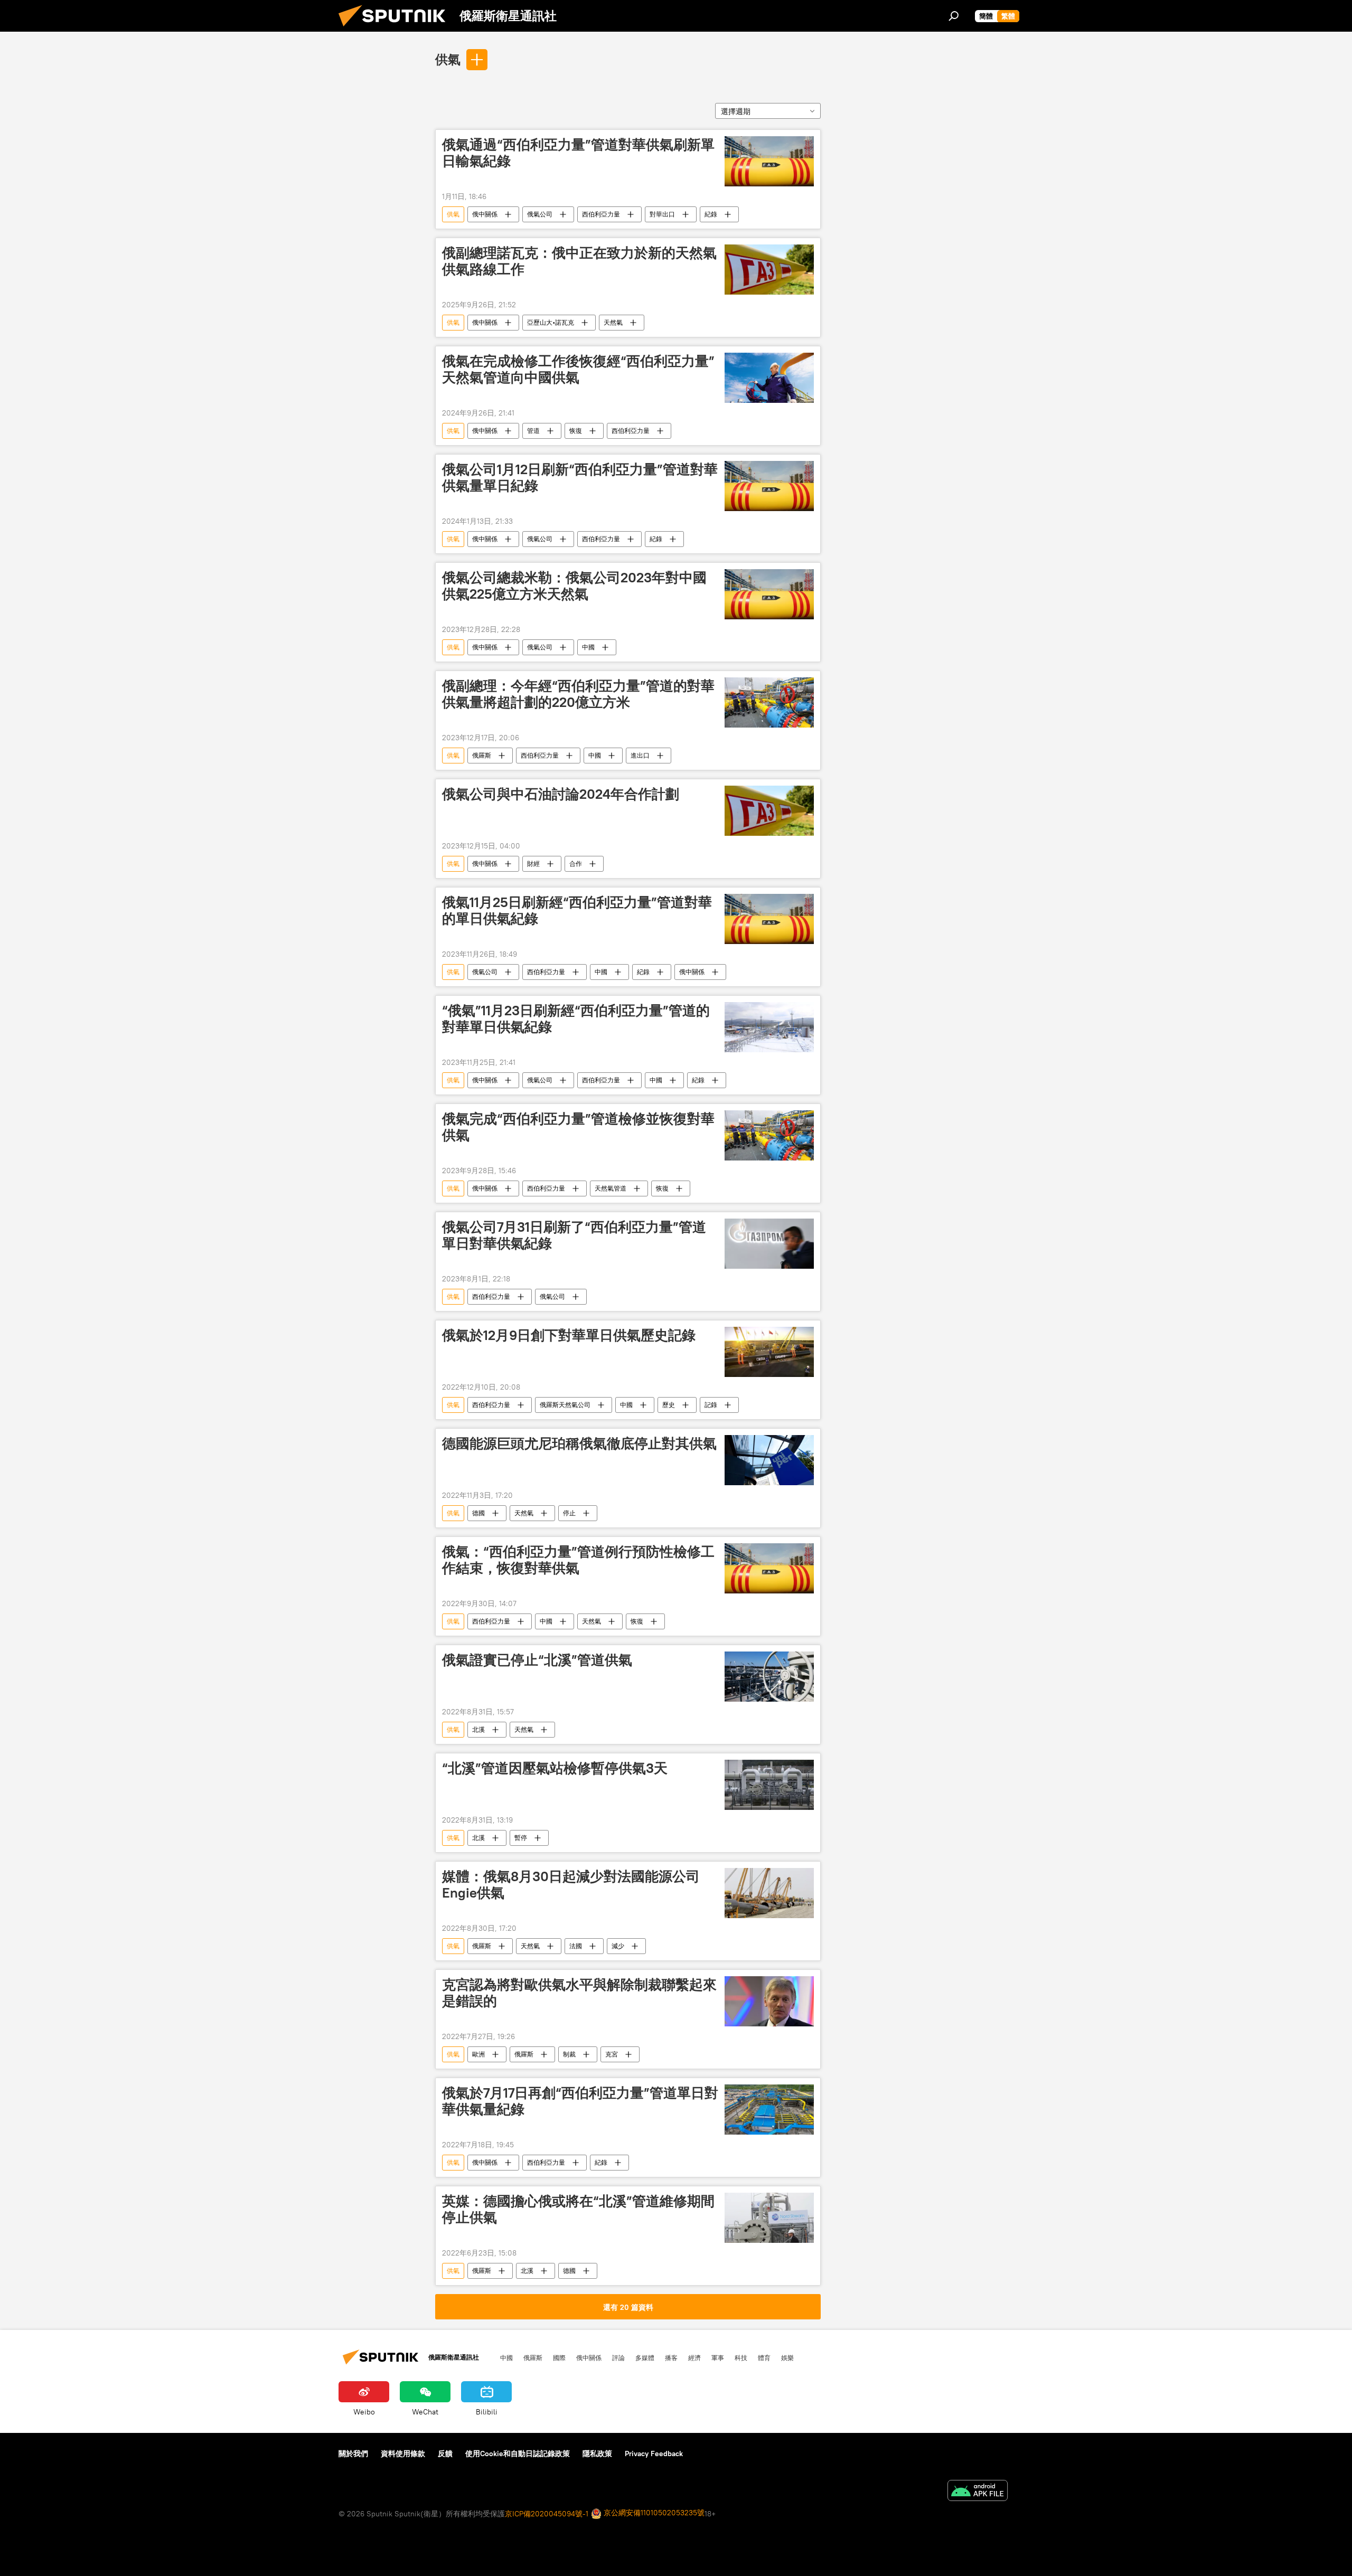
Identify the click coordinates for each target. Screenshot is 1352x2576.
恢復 (576, 431)
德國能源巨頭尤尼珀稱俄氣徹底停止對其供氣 (579, 1443)
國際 (559, 2357)
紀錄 (711, 214)
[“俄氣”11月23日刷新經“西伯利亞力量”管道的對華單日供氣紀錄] (769, 1027)
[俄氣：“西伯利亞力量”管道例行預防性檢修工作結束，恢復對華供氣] (769, 1568)
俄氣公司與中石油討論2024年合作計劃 (561, 794)
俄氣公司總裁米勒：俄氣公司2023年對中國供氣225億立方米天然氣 (574, 586)
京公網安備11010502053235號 (653, 2513)
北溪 (478, 1729)
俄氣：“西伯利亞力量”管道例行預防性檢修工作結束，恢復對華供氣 (578, 1560)
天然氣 (613, 322)
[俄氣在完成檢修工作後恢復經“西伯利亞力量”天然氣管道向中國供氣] (769, 378)
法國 (576, 1946)
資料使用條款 (403, 2454)
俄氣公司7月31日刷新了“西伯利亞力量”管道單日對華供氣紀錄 (574, 1235)
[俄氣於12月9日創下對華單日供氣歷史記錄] (769, 1352)
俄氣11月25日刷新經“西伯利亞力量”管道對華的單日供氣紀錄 (577, 910)
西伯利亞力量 (601, 214)
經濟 (694, 2357)
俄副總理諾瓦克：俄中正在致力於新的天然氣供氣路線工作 (579, 261)
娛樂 (787, 2357)
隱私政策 (597, 2454)
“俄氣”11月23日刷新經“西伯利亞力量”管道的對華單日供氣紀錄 (576, 1019)
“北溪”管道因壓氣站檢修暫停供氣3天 (555, 1768)
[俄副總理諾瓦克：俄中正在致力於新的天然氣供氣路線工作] (769, 270)
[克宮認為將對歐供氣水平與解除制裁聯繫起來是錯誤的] (769, 2001)
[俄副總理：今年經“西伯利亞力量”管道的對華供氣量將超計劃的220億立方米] (769, 702)
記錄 (711, 1405)
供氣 (448, 59)
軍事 (718, 2357)
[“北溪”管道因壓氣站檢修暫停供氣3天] (769, 1785)
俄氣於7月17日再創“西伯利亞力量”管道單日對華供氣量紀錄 (580, 2101)
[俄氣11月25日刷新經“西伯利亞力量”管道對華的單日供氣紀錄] (769, 919)
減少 (618, 1946)
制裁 (569, 2054)
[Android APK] (978, 2492)
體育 (764, 2357)
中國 (588, 647)
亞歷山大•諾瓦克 (551, 322)
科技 (741, 2357)
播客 (671, 2357)
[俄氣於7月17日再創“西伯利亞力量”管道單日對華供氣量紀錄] (769, 2110)
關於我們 (353, 2454)
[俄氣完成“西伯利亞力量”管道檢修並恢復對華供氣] (769, 1135)
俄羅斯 (482, 755)
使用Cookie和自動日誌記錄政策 (518, 2454)
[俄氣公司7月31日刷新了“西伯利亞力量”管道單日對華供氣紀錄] (769, 1244)
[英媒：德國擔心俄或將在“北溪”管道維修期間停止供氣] (769, 2218)
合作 (576, 864)
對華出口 (662, 214)
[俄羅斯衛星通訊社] (396, 29)
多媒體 (645, 2357)
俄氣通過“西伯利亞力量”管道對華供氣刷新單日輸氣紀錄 (578, 153)
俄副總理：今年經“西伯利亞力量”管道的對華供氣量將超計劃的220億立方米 (578, 694)
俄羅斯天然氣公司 (565, 1405)
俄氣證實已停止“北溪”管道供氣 (537, 1660)
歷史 (669, 1405)
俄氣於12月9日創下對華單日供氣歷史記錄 (569, 1335)
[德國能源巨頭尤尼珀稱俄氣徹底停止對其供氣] (769, 1460)
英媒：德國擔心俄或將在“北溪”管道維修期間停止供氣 (578, 2209)
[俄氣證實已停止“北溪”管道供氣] (769, 1677)
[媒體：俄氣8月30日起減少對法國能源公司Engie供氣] (769, 1893)
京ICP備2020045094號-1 (547, 2514)
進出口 (640, 755)
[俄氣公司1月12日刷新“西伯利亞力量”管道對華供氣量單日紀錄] (769, 486)
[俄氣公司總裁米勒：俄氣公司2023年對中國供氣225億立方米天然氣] (769, 594)
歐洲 (478, 2054)
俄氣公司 (540, 214)
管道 (533, 431)
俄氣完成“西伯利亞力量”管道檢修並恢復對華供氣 (578, 1127)
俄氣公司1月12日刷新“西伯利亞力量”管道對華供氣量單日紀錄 (580, 478)
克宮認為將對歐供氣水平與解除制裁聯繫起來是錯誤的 (579, 1993)
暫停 (521, 1838)
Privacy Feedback (654, 2454)
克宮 (612, 2054)
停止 (569, 1513)
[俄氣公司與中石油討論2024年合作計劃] (769, 811)
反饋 (445, 2454)
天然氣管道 (611, 1188)
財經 (533, 864)
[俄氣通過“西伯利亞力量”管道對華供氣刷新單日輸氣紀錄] (769, 161)
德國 (478, 1513)
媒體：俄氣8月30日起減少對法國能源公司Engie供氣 (571, 1885)
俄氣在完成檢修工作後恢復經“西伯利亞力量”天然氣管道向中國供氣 (578, 369)
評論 (618, 2357)
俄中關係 (485, 214)
